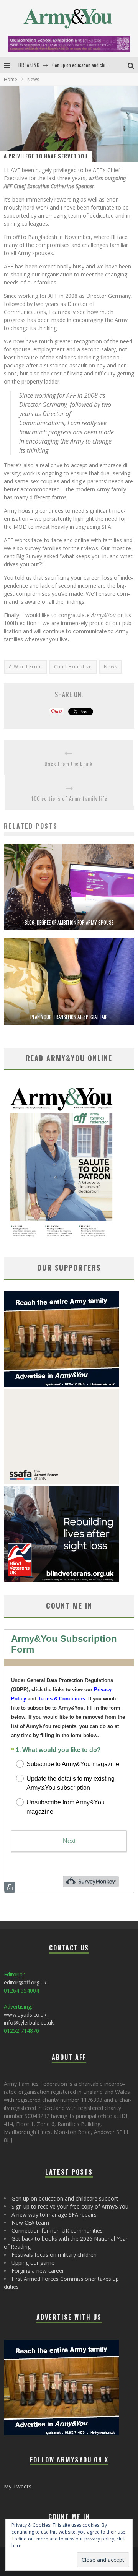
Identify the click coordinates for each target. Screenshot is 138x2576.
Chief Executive (73, 667)
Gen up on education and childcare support (92, 59)
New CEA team (30, 2223)
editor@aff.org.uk (25, 1982)
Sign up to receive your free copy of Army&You (70, 2206)
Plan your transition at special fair (69, 1017)
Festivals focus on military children (54, 2255)
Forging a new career (38, 2271)
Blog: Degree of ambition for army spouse (69, 922)
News (111, 667)
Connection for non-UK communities (57, 2231)
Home (11, 79)
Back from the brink (68, 763)
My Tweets (18, 2486)
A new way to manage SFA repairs (54, 2214)
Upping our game (33, 2263)
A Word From (25, 667)
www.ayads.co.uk (25, 2014)
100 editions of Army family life (69, 798)
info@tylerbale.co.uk (29, 2023)
